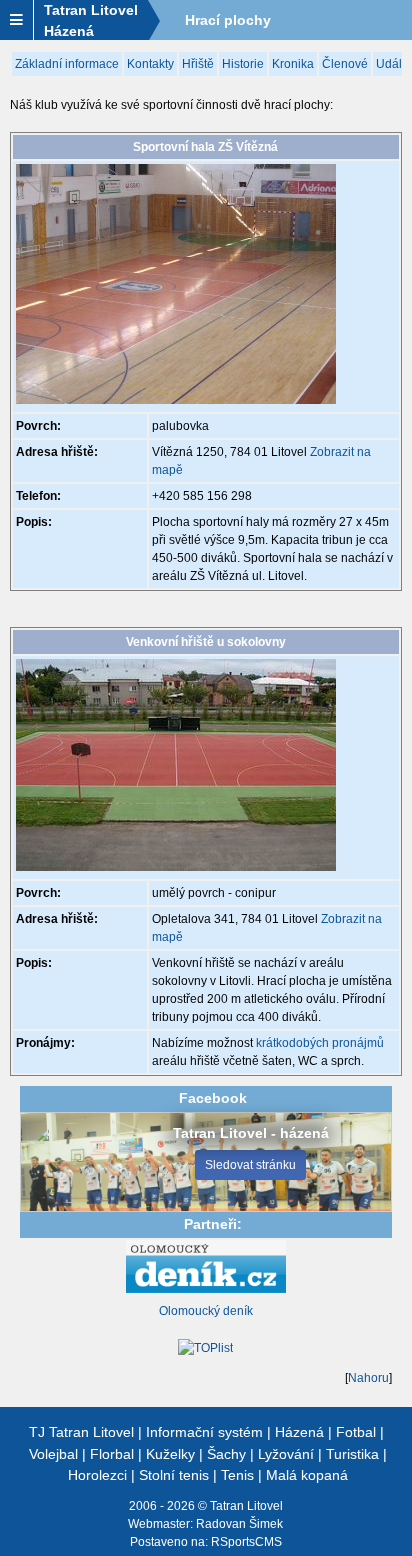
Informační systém (204, 1432)
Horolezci (97, 1475)
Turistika (352, 1454)
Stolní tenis (174, 1475)
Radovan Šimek (239, 1524)
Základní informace (67, 64)
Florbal (112, 1454)
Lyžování (286, 1454)
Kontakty (150, 64)
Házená (299, 1432)
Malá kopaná (307, 1475)
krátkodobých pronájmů (320, 1043)
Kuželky (170, 1454)
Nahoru (368, 1378)
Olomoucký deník (206, 1311)
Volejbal (53, 1454)
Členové (345, 64)
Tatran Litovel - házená (251, 1133)
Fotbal (356, 1432)
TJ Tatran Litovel (81, 1432)
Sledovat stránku (250, 1165)
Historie (243, 64)
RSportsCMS (246, 1542)
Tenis (237, 1475)
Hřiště (198, 64)
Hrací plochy (228, 20)
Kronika (293, 64)
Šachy (226, 1454)
